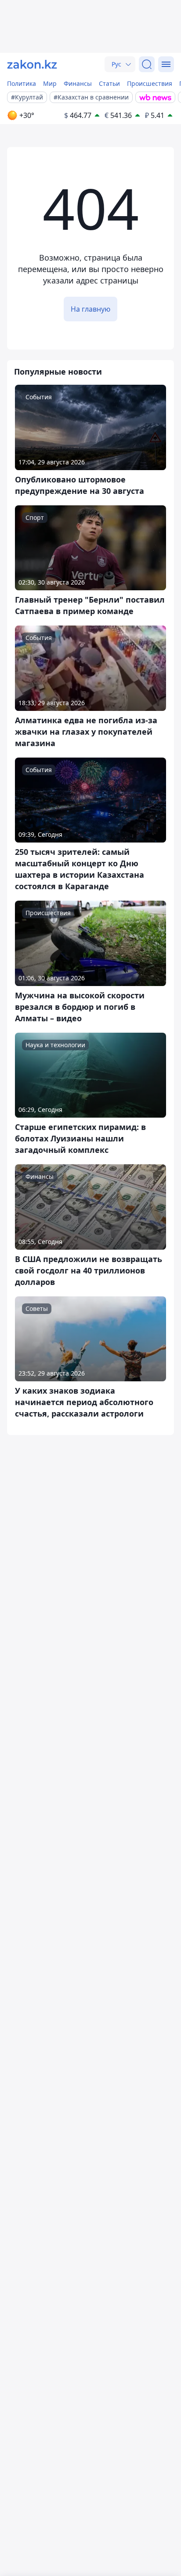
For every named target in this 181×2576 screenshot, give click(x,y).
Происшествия (150, 83)
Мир (50, 83)
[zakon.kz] (32, 64)
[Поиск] (147, 64)
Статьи (109, 83)
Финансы (78, 83)
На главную (90, 309)
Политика (22, 83)
